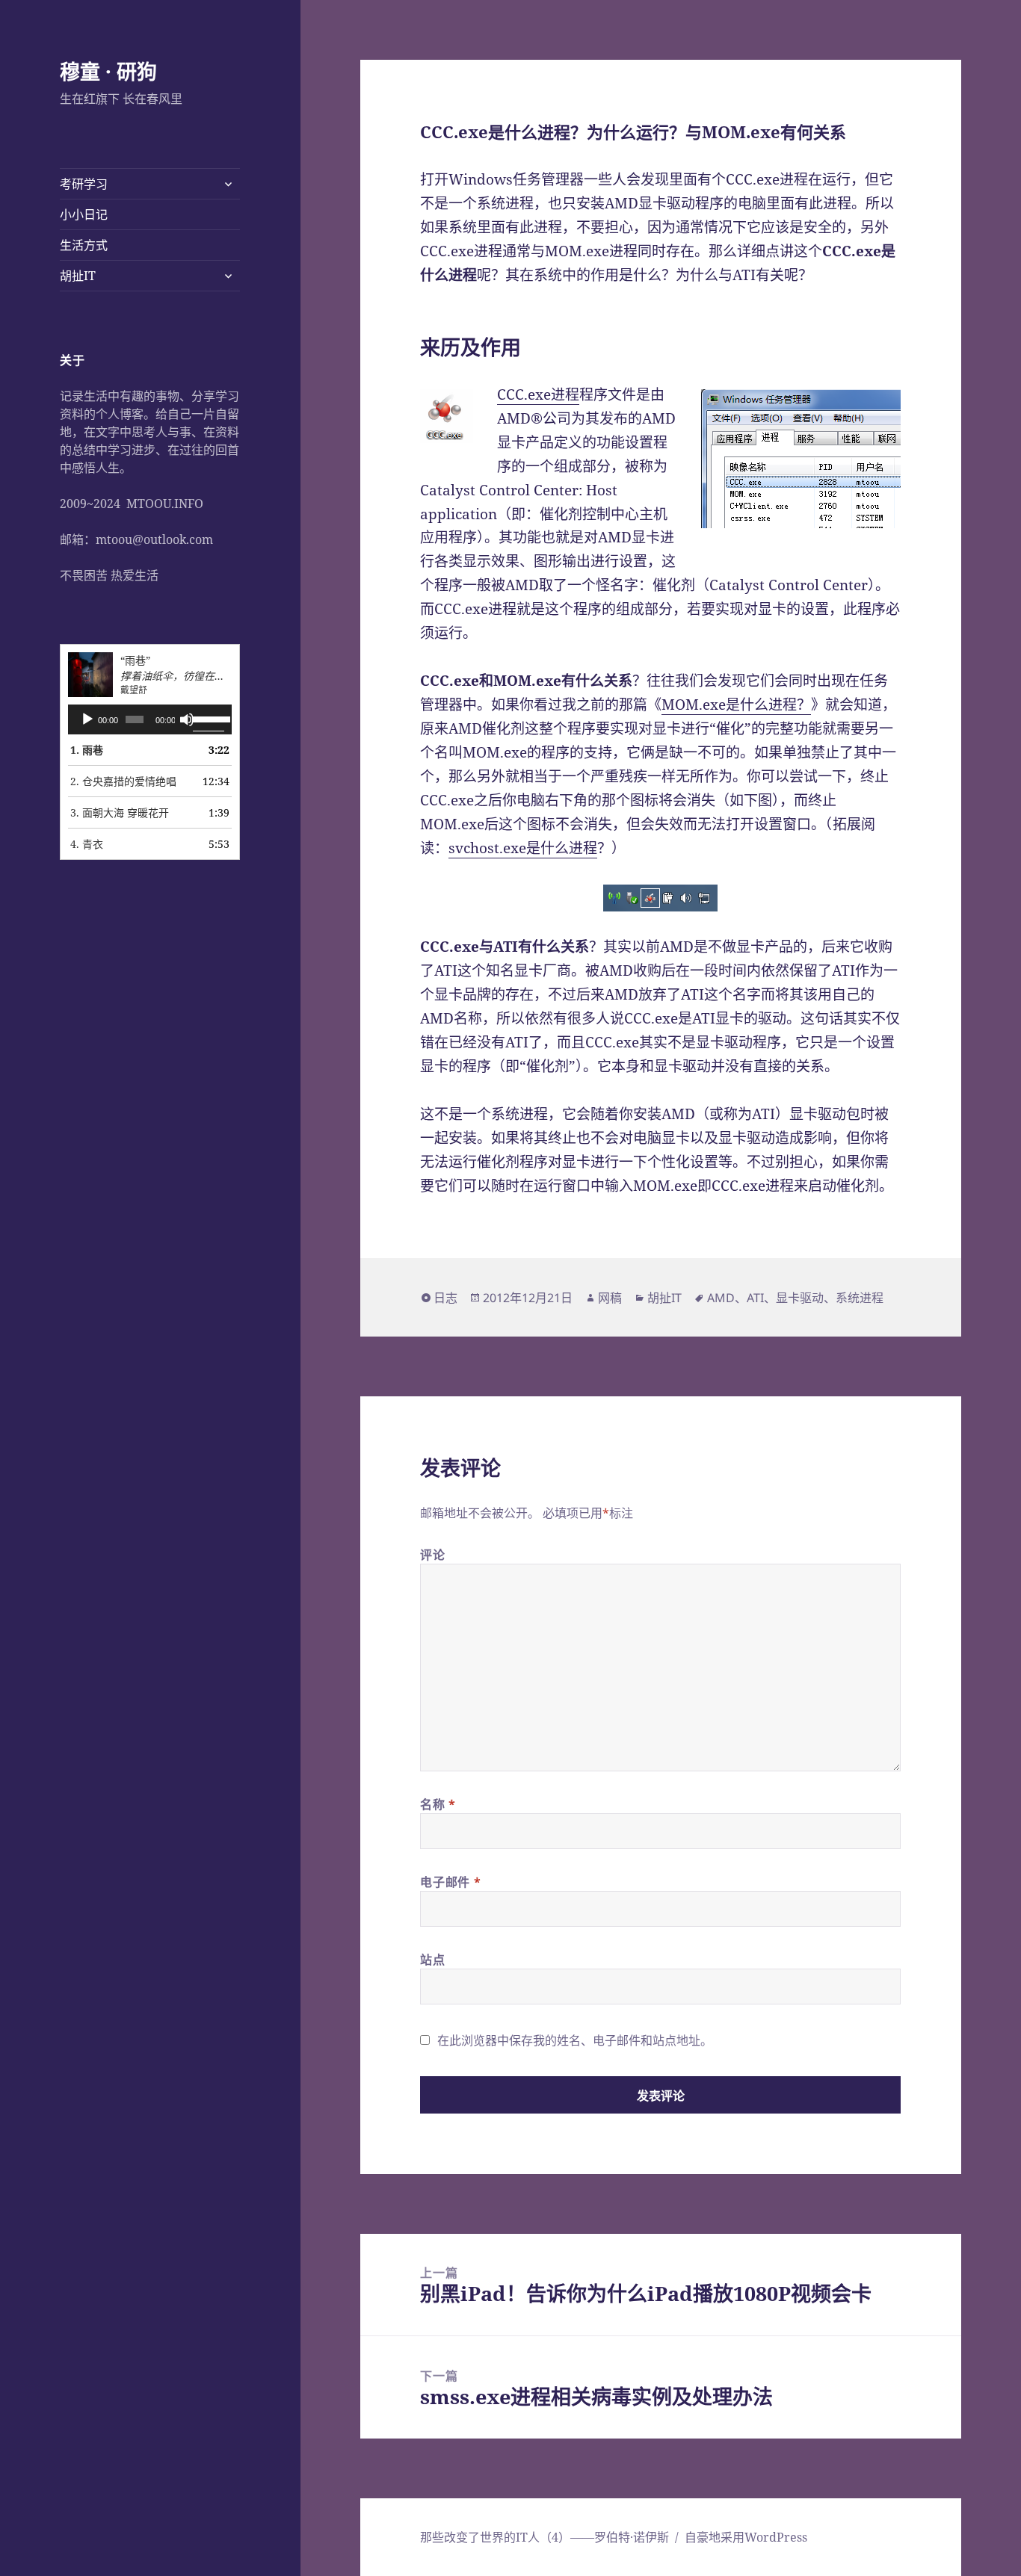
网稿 (610, 1298)
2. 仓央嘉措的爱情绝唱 (123, 781)
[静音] (187, 719)
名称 (438, 1804)
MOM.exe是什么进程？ (736, 705)
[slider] (209, 718)
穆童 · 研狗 (108, 71)
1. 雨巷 (87, 750)
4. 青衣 (87, 844)
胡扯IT (78, 276)
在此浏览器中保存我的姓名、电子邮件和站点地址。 (575, 2040)
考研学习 (84, 184)
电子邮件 (450, 1882)
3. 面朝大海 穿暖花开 (120, 812)
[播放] (87, 719)
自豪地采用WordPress (746, 2537)
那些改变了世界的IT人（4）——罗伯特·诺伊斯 (545, 2537)
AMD (721, 1298)
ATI (755, 1298)
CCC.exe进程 (538, 394)
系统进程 (860, 1298)
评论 (432, 1555)
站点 (432, 1960)
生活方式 (84, 245)
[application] (150, 719)
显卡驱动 (800, 1298)
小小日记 (84, 214)
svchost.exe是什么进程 (523, 848)
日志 (445, 1298)
